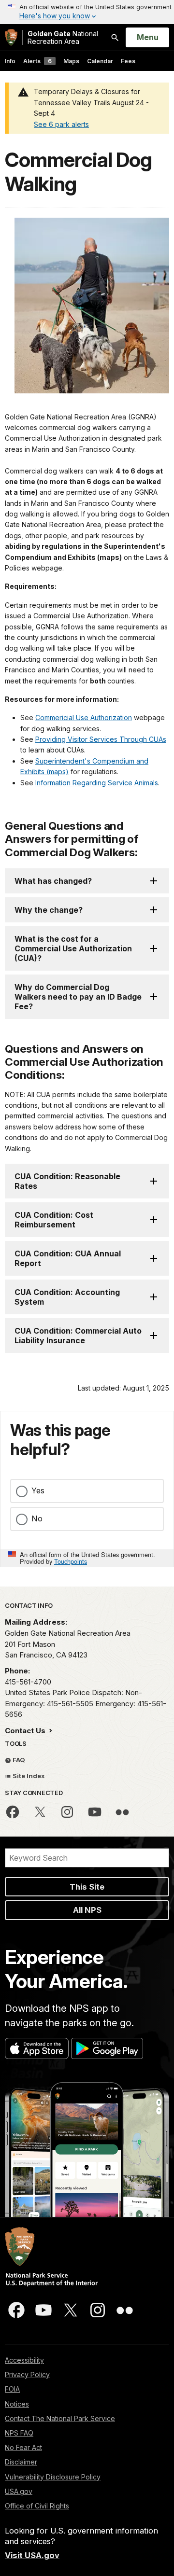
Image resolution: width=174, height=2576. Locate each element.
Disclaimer (21, 2462)
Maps (71, 61)
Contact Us (26, 1731)
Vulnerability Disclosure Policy (53, 2477)
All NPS (87, 1910)
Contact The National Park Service (60, 2418)
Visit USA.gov (32, 2555)
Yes (38, 1490)
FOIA (12, 2389)
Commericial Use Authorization (84, 717)
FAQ (18, 1760)
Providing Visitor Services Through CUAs (101, 739)
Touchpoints (71, 1561)
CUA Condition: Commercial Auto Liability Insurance (78, 1336)
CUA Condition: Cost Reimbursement (54, 1220)
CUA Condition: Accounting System (67, 1297)
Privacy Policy (27, 2374)
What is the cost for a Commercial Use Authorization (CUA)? (73, 948)
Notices (17, 2404)
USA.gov (19, 2491)
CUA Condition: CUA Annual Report (68, 1258)
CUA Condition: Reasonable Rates (67, 1181)
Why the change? (49, 910)
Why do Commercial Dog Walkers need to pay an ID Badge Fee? (78, 997)
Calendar (100, 61)
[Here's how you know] (87, 12)
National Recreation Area (63, 37)
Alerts (37, 61)
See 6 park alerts (61, 124)
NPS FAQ (19, 2433)
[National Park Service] (11, 37)
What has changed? (53, 881)
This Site (87, 1887)
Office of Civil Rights (37, 2506)
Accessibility (24, 2360)
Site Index (28, 1776)
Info (10, 61)
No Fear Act (23, 2447)
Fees (128, 61)
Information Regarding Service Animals (97, 783)
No (37, 1518)
